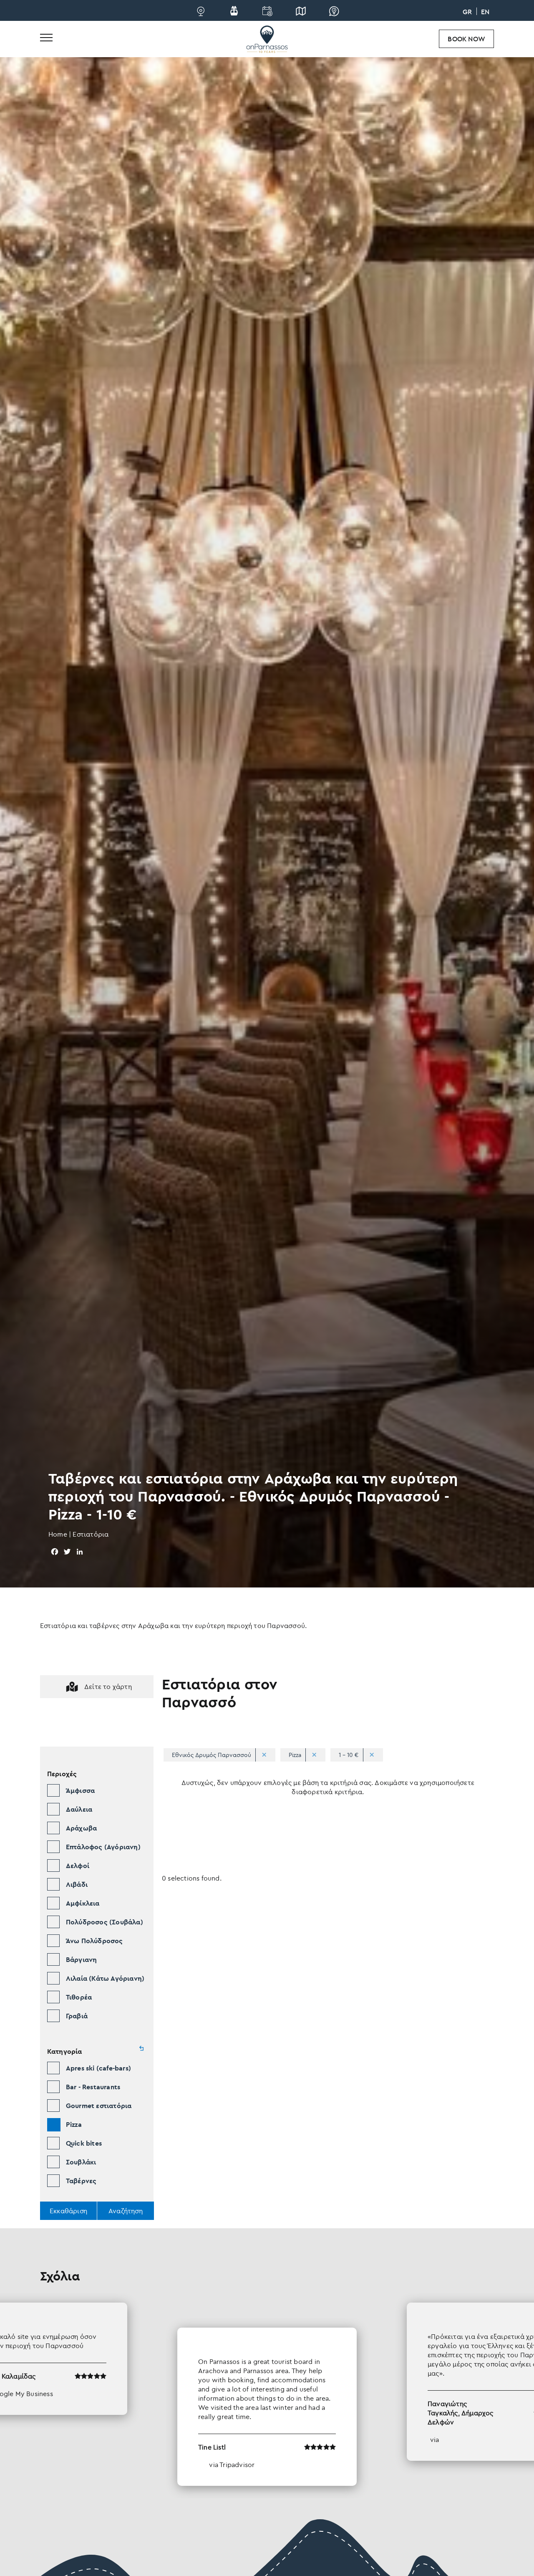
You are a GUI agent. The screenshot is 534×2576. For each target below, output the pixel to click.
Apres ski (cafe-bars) (98, 2068)
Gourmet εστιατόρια (99, 2106)
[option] (267, 2394)
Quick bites (84, 2143)
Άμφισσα (80, 1790)
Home (58, 1534)
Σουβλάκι (81, 2162)
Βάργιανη (82, 1959)
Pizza (74, 2124)
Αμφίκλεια (83, 1903)
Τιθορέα (79, 1997)
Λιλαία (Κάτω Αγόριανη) (105, 1978)
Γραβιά (77, 2016)
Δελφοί (78, 1866)
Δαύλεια (79, 1809)
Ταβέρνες (81, 2181)
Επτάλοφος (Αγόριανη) (103, 1847)
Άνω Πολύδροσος (94, 1941)
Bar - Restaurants (93, 2087)
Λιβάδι (77, 1884)
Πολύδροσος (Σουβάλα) (105, 1922)
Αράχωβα (81, 1828)
